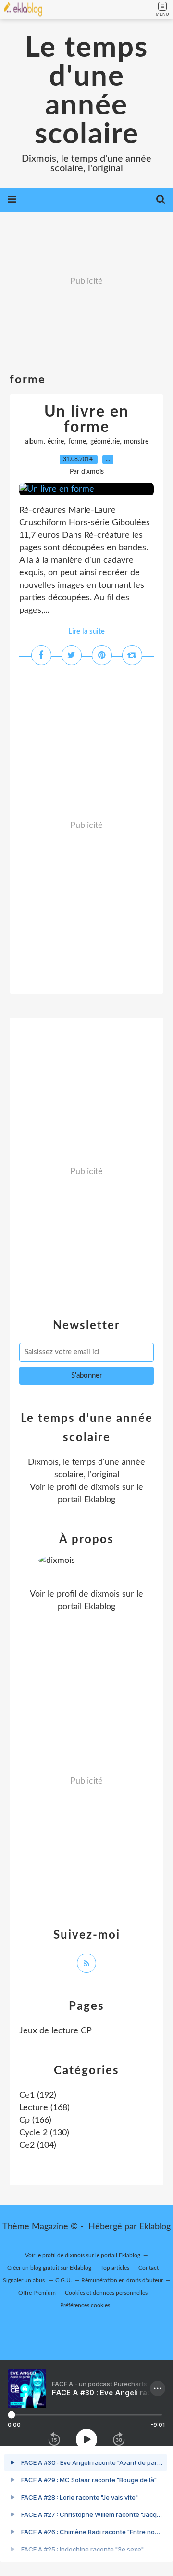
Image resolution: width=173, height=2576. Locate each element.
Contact (148, 2268)
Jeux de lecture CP (56, 2031)
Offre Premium (37, 2293)
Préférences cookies (85, 2305)
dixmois (105, 1487)
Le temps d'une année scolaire (86, 91)
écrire (56, 442)
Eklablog (155, 2227)
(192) (38, 2095)
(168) (44, 2108)
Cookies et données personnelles (106, 2293)
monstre (136, 442)
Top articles (115, 2268)
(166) (35, 2120)
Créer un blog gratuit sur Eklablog (49, 2268)
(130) (44, 2133)
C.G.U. (64, 2280)
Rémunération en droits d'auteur (122, 2280)
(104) (38, 2145)
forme (77, 442)
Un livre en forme (86, 419)
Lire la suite (86, 631)
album (34, 442)
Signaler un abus (25, 2280)
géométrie (105, 442)
